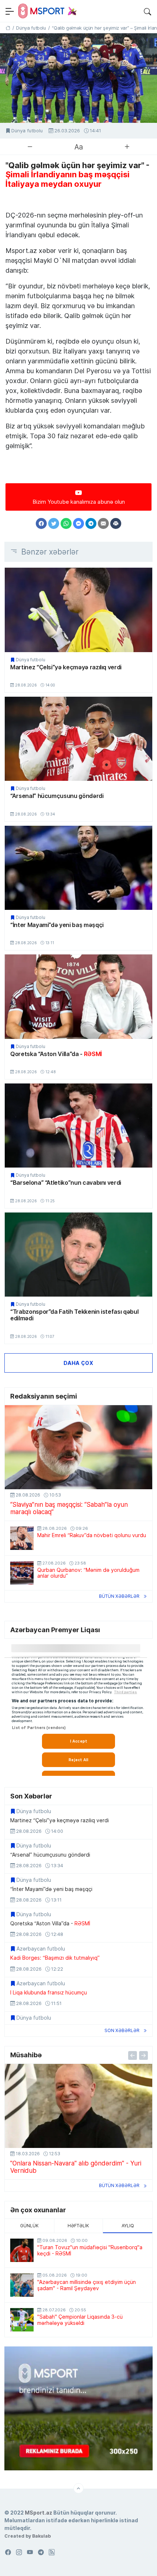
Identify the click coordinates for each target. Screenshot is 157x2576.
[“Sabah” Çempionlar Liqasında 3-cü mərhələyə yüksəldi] (22, 2320)
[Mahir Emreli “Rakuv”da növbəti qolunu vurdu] (22, 1538)
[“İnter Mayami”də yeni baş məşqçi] (78, 868)
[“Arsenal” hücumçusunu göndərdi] (78, 739)
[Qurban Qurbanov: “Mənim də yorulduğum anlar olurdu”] (22, 1573)
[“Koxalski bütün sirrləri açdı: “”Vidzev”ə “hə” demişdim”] (78, 2106)
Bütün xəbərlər (119, 1596)
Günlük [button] (29, 2226)
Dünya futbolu (27, 131)
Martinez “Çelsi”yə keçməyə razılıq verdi (66, 667)
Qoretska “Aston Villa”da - (56, 1054)
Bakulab (41, 2536)
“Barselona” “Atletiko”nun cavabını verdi (66, 1183)
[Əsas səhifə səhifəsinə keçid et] (8, 28)
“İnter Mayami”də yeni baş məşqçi (57, 925)
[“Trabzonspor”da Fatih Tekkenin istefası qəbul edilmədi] (78, 1255)
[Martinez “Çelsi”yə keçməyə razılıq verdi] (78, 610)
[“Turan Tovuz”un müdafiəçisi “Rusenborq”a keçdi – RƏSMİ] (22, 2250)
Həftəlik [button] (78, 2226)
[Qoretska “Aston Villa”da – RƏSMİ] (78, 996)
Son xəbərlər (122, 2030)
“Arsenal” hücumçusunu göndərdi (57, 796)
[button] (148, 11)
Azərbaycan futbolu (41, 1949)
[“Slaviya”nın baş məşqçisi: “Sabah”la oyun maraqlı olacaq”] (78, 1447)
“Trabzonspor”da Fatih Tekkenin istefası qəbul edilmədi (74, 1315)
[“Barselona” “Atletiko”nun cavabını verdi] (78, 1126)
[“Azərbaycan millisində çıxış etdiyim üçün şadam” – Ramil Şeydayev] (22, 2285)
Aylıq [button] (128, 2226)
